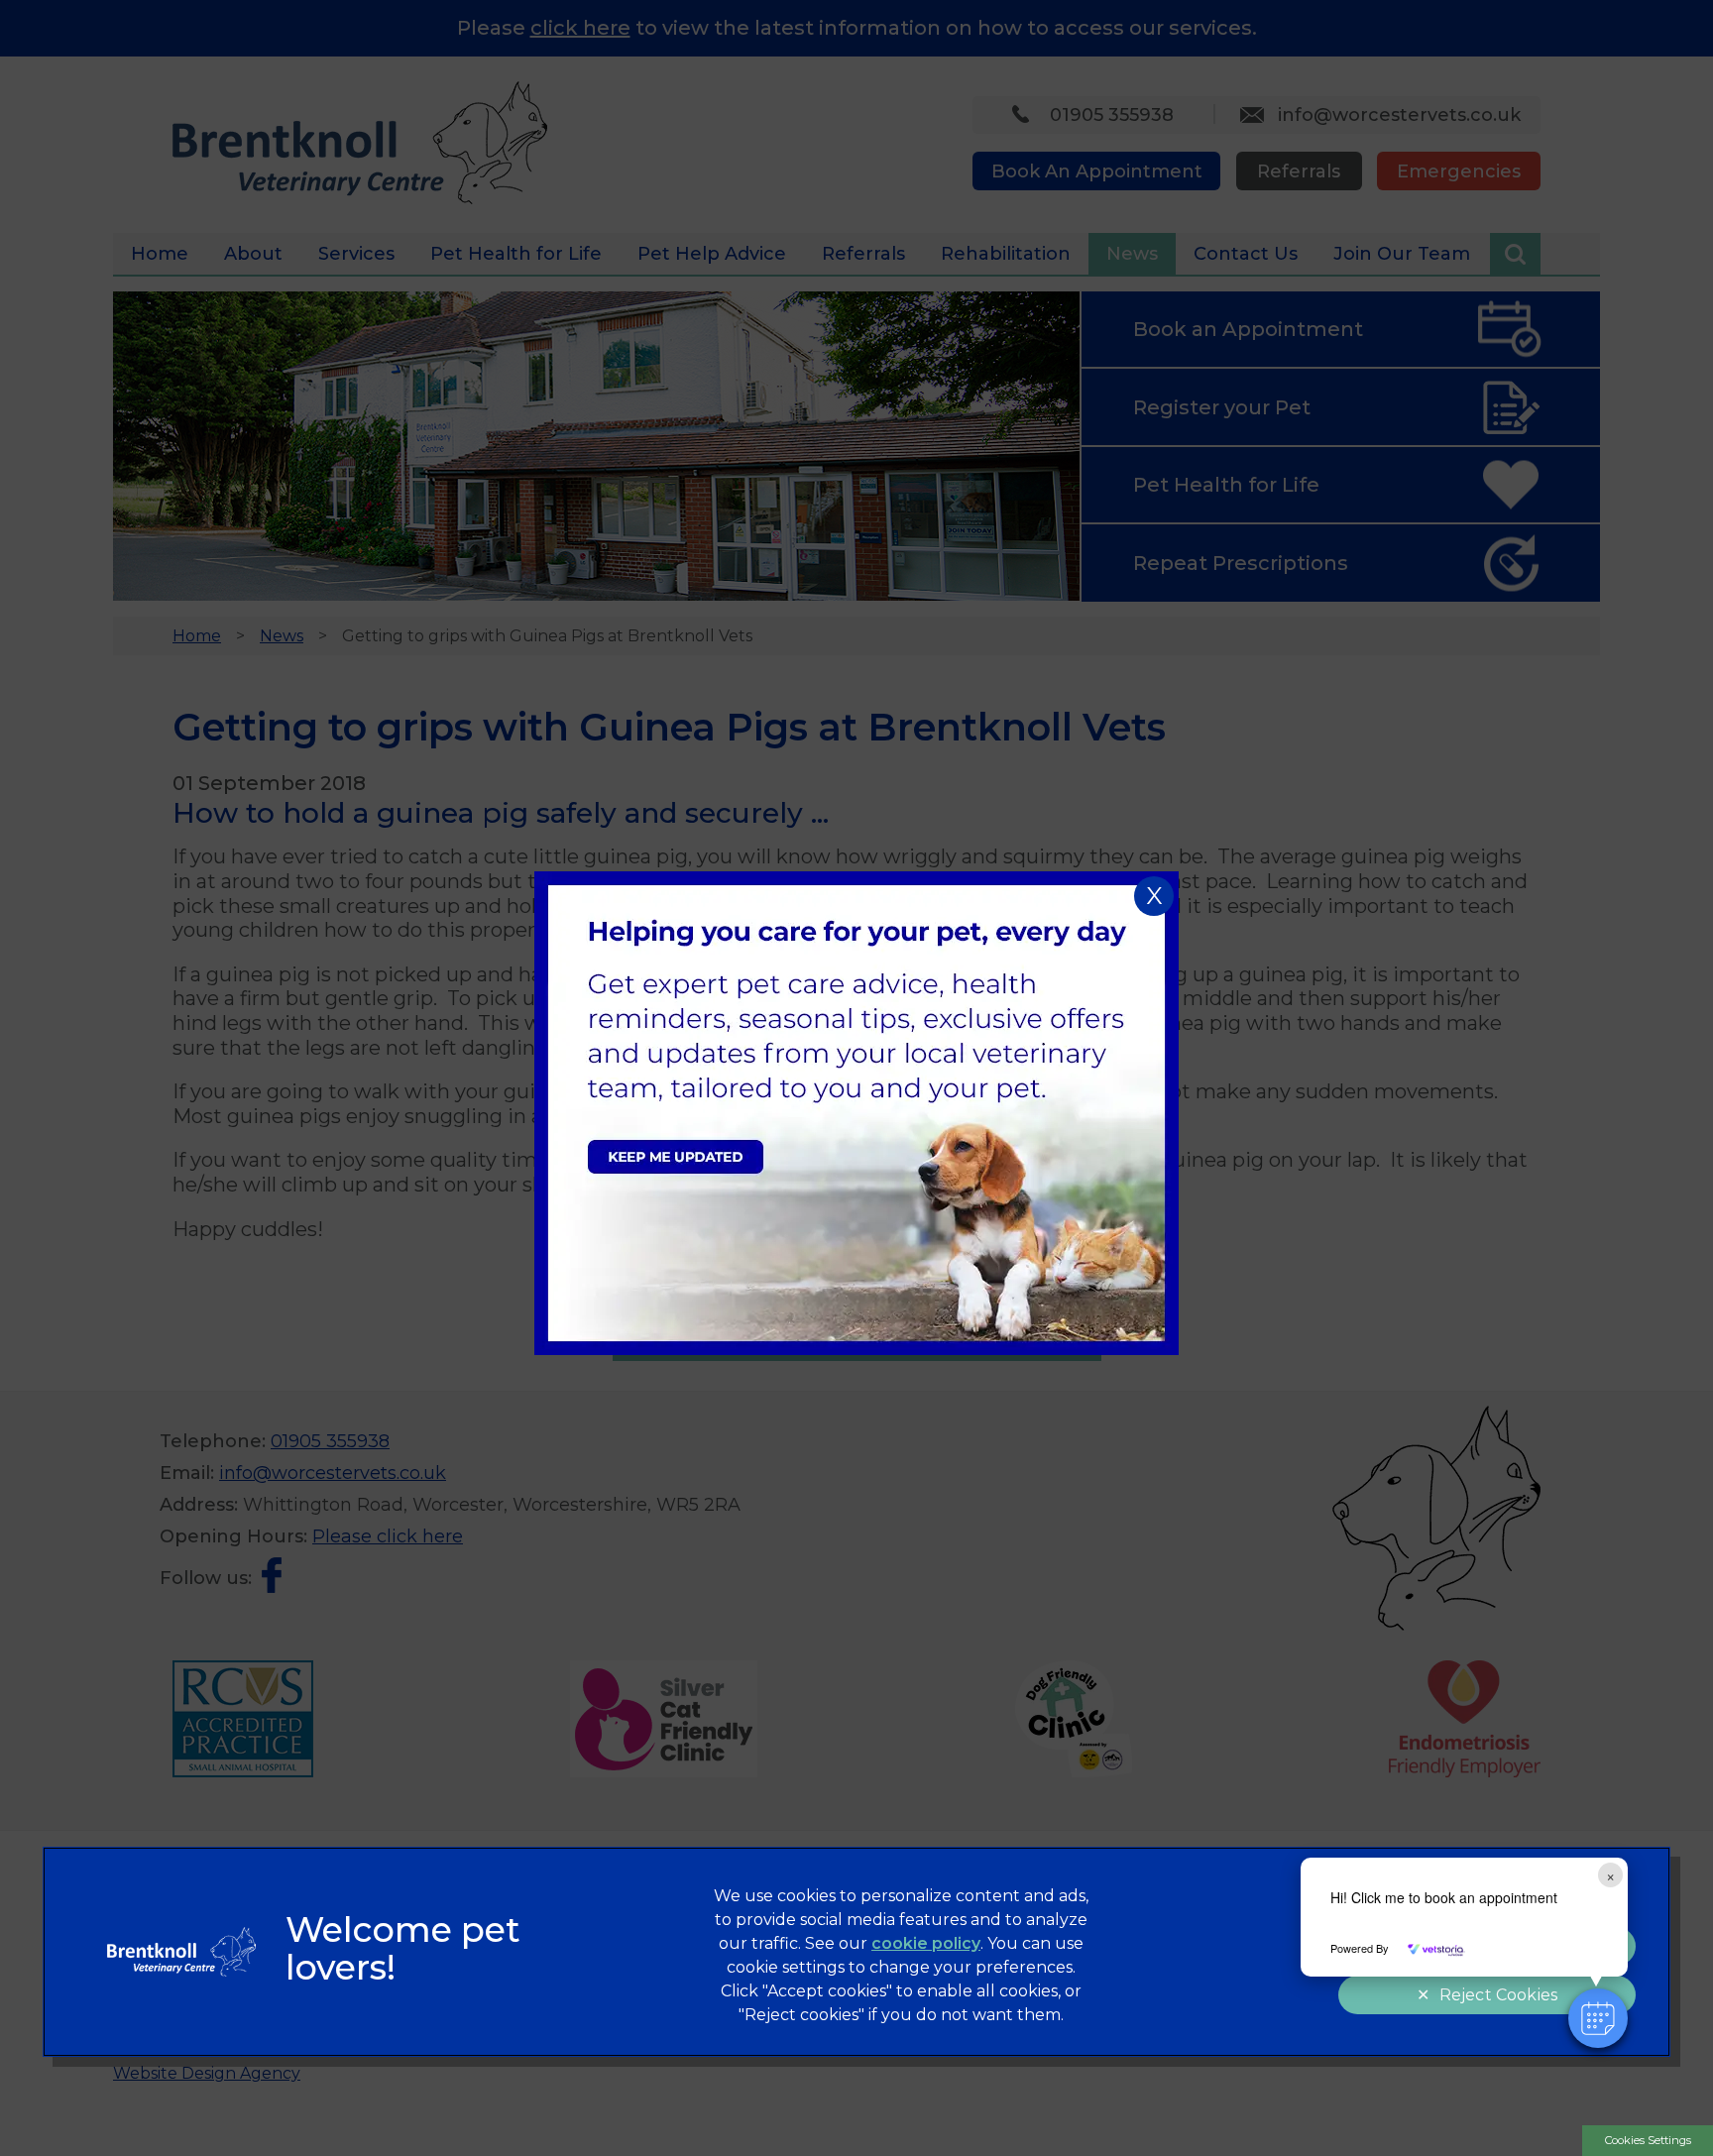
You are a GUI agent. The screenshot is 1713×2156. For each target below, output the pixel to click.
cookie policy (926, 1943)
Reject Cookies (1498, 1995)
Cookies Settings (1648, 2140)
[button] (1598, 2018)
